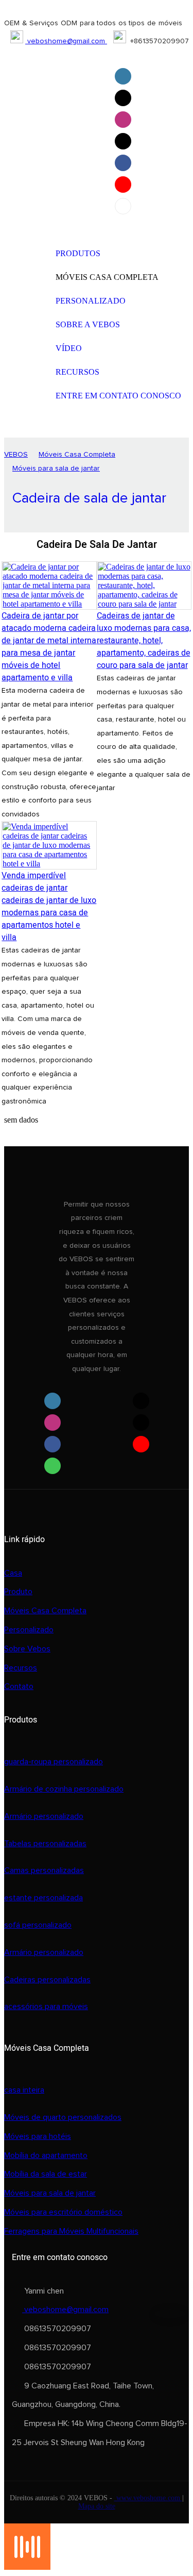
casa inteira (24, 2090)
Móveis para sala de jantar (56, 469)
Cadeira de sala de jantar (89, 498)
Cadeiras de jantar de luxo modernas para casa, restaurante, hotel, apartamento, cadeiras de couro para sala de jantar (144, 641)
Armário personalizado (44, 1816)
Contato (19, 1686)
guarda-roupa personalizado (54, 1762)
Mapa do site (97, 2506)
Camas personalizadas (44, 1870)
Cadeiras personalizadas (47, 1980)
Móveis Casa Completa (77, 455)
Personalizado (29, 1630)
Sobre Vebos (27, 1649)
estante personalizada (43, 1898)
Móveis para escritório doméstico (63, 2212)
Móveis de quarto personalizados (63, 2117)
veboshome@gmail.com (66, 41)
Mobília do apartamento (46, 2155)
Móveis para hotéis (38, 2136)
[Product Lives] (27, 2567)
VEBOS (16, 455)
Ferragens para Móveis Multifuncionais (71, 2231)
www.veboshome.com (148, 2498)
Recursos (21, 1668)
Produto (18, 1592)
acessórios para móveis (46, 2006)
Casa (13, 1573)
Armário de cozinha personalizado (64, 1789)
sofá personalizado (38, 1925)
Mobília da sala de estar (46, 2174)
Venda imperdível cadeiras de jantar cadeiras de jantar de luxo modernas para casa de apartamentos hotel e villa (49, 907)
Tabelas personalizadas (45, 1844)
